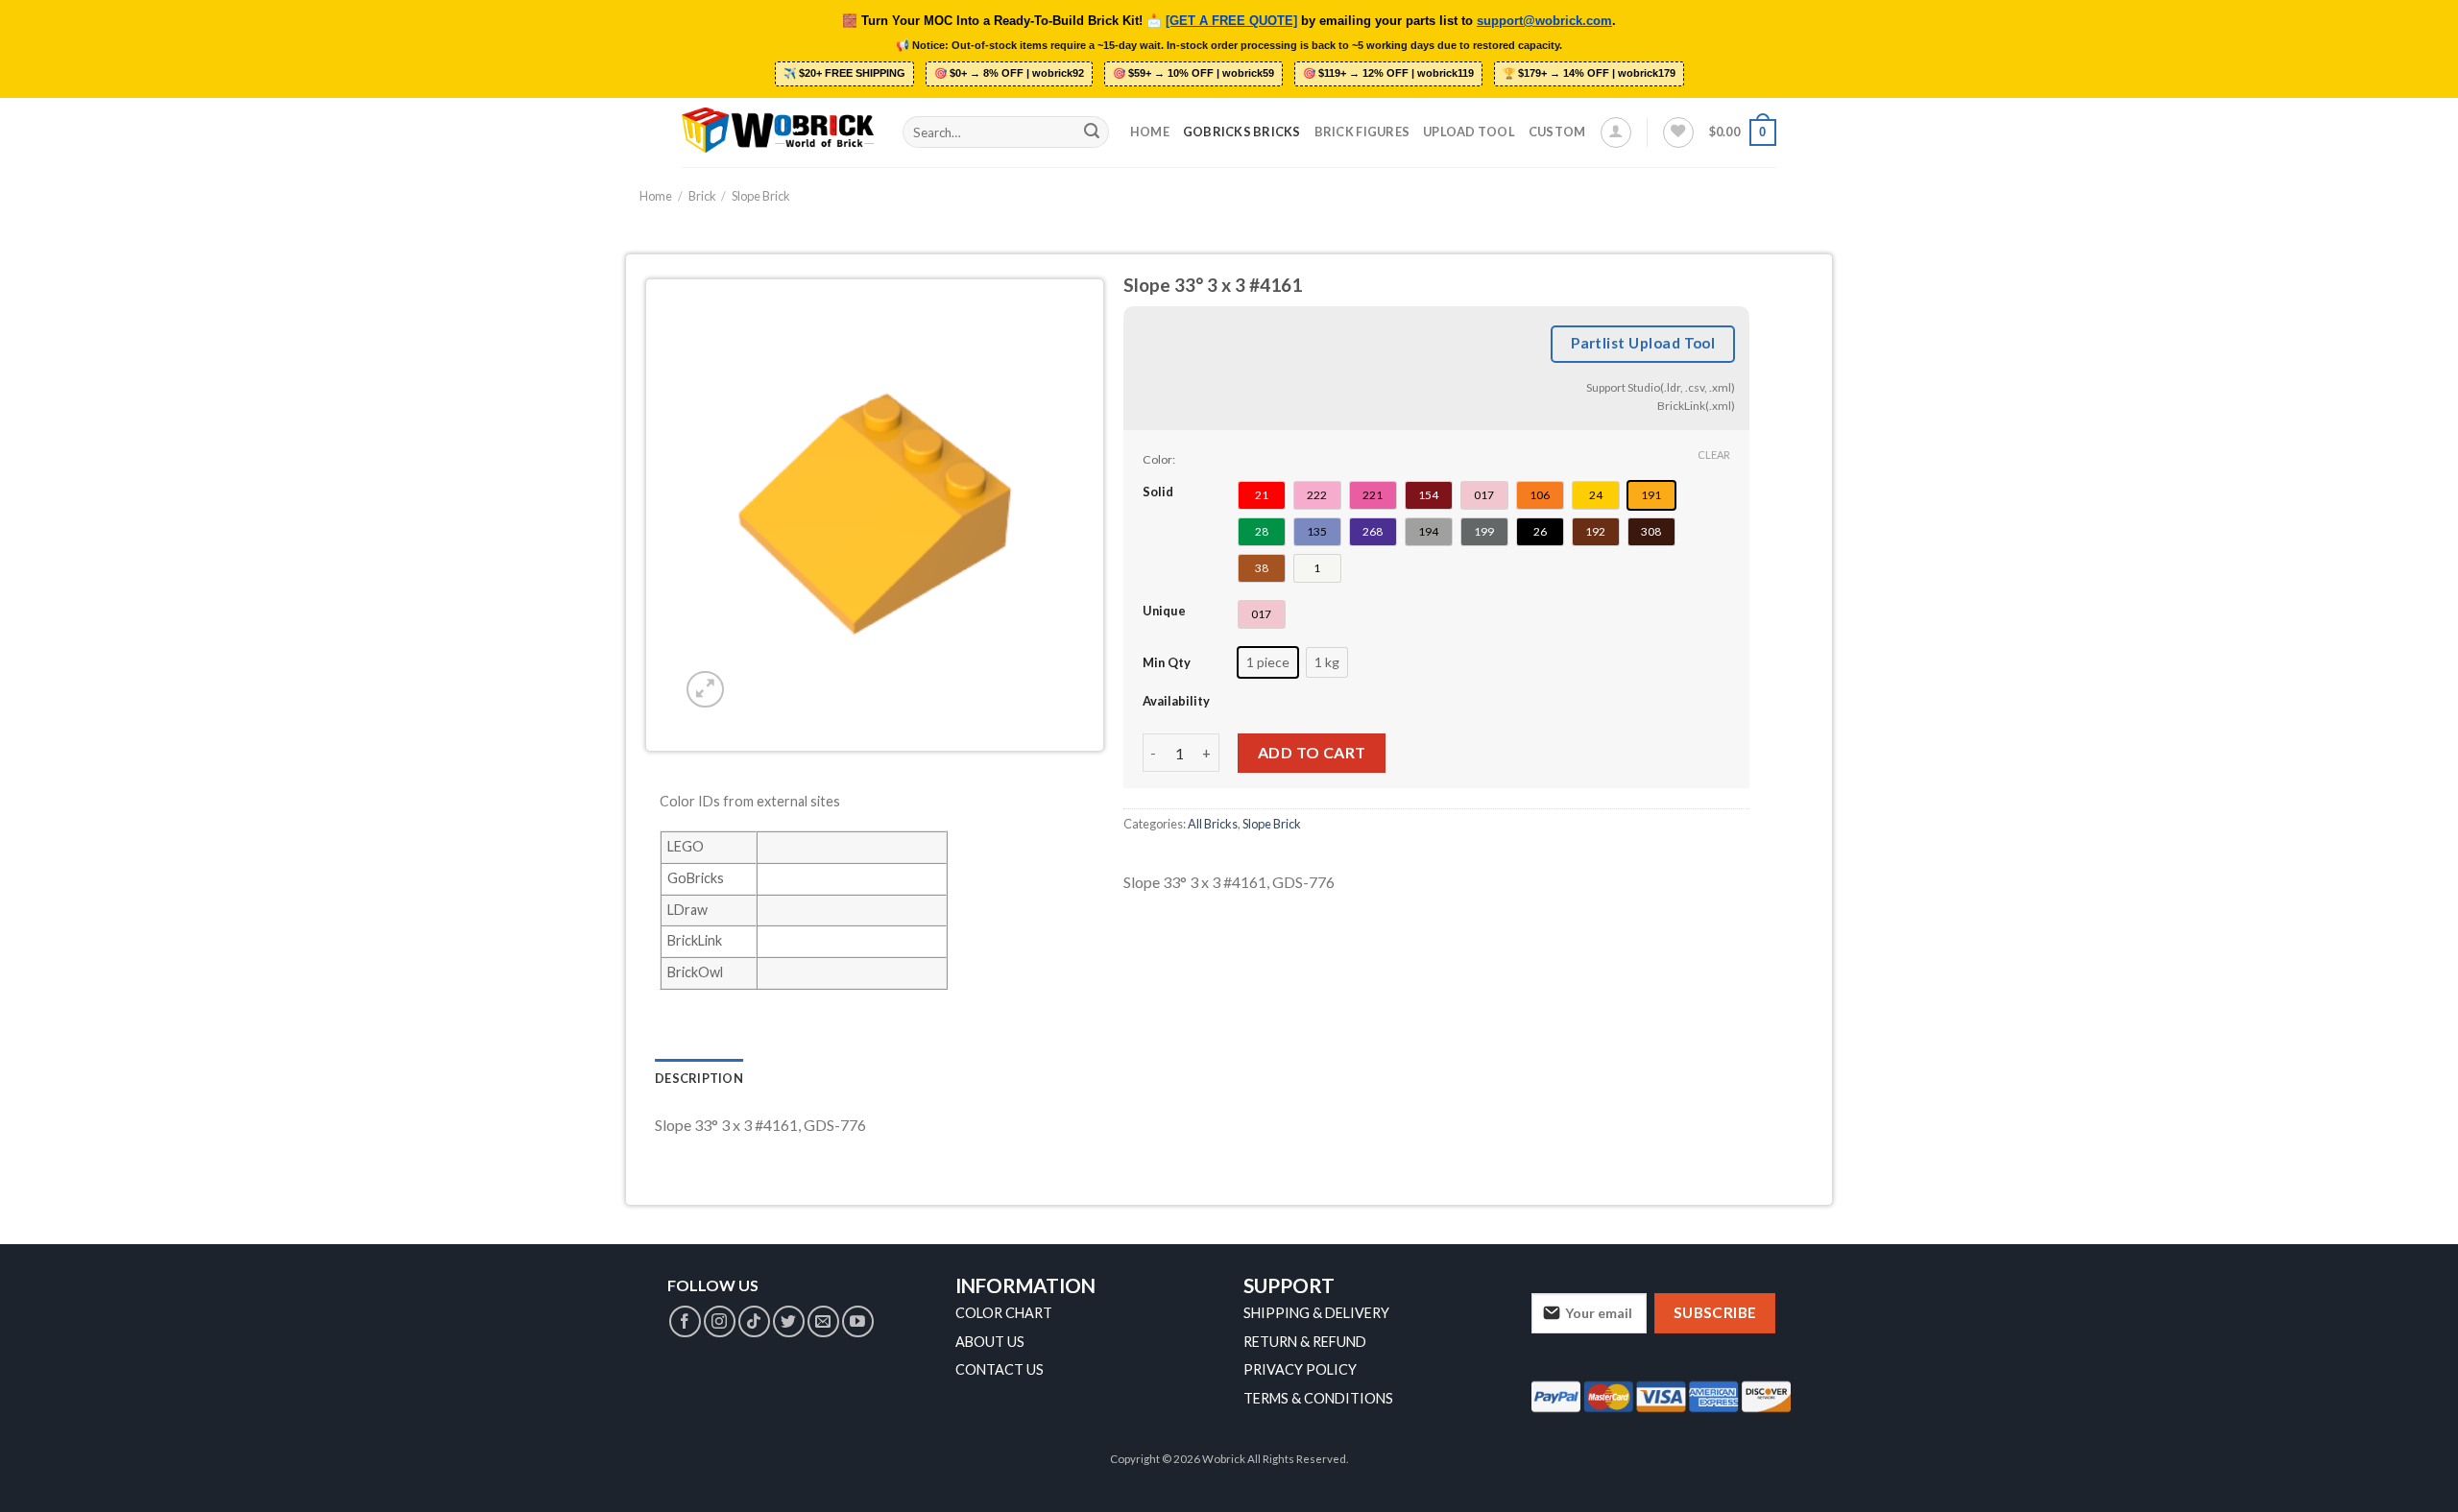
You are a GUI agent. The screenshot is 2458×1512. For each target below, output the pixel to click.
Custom (1557, 132)
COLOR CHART (1004, 1313)
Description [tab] (699, 1078)
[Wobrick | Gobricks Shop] (778, 132)
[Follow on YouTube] (858, 1321)
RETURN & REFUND (1305, 1342)
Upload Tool (1469, 132)
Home (1150, 132)
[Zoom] (705, 690)
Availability (1176, 701)
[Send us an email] (823, 1321)
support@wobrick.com (1544, 21)
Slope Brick (761, 196)
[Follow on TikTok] (754, 1321)
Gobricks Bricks (1242, 132)
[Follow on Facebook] (685, 1321)
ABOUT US (990, 1342)
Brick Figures (1362, 132)
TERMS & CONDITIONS (1318, 1398)
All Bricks (1213, 824)
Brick (702, 196)
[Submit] (1092, 132)
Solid (1158, 492)
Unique (1164, 611)
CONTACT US (1000, 1369)
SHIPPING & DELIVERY (1316, 1313)
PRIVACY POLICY (1300, 1369)
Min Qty (1167, 662)
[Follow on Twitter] (789, 1321)
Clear (1714, 455)
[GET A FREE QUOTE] (1231, 21)
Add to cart (1312, 752)
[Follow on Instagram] (720, 1321)
